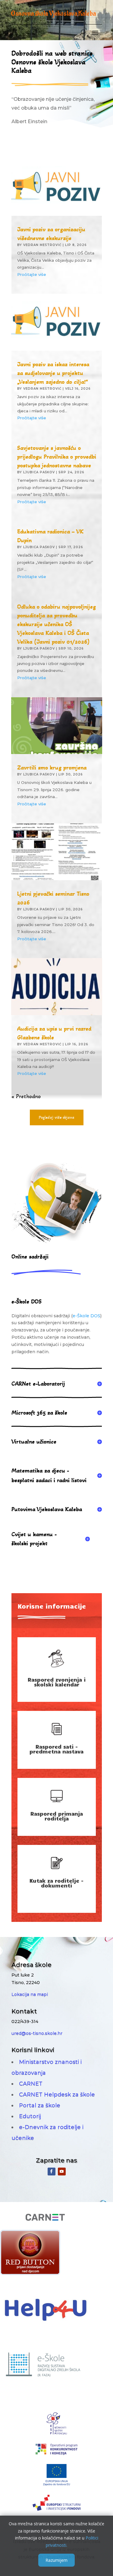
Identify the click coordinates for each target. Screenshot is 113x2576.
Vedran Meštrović (42, 245)
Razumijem (56, 2560)
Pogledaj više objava (57, 1117)
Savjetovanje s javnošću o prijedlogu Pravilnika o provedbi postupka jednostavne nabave (57, 457)
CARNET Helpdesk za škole (57, 2095)
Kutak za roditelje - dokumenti (56, 1883)
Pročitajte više (32, 274)
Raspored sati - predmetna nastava (56, 1749)
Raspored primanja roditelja (57, 1816)
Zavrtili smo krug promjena (52, 768)
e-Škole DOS (86, 1316)
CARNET (31, 2084)
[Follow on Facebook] (52, 2172)
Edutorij (30, 2116)
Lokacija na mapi (30, 1994)
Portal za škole (40, 2105)
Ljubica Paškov (39, 472)
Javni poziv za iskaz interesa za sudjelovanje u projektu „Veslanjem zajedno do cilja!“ (53, 373)
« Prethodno (26, 1096)
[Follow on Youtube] (62, 2172)
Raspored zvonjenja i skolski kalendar (57, 1682)
